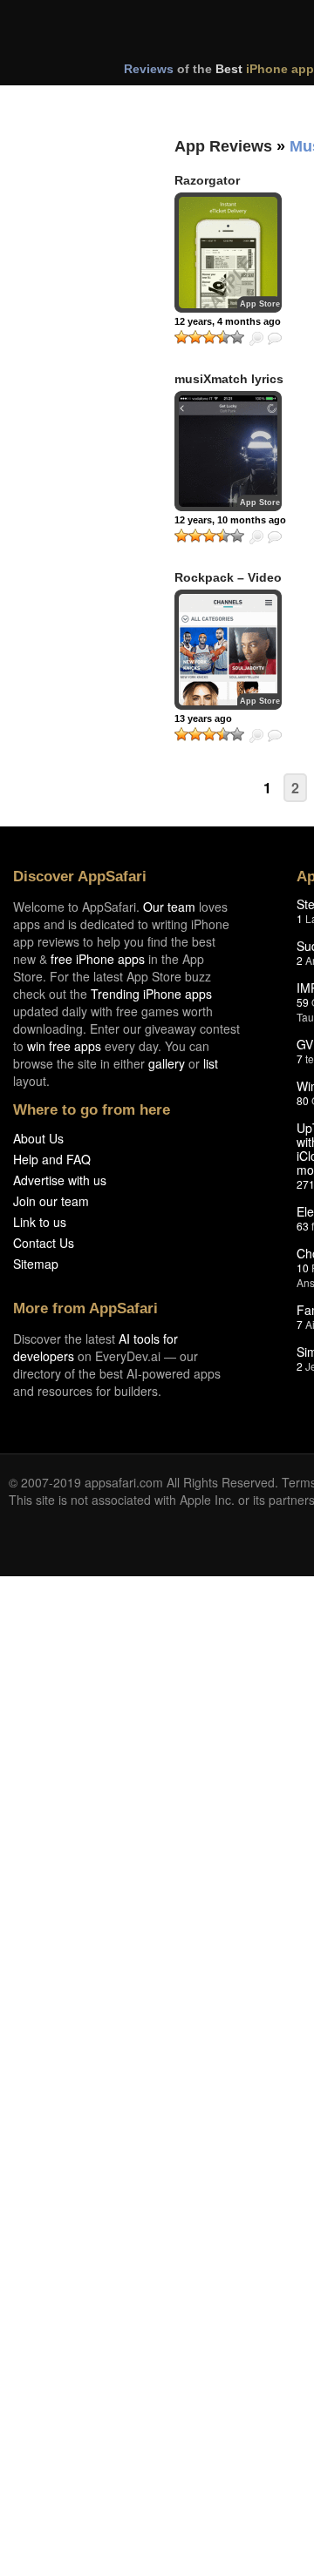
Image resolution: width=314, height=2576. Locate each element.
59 (303, 1002)
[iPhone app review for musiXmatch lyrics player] (228, 451)
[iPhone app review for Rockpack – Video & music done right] (228, 650)
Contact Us (44, 1243)
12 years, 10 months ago (230, 520)
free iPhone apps (98, 959)
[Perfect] (237, 337)
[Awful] (181, 337)
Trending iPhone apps (151, 994)
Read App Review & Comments (275, 339)
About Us (38, 1138)
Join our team (51, 1201)
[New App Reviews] (59, 103)
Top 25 (148, 103)
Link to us (40, 1222)
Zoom (256, 339)
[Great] (223, 337)
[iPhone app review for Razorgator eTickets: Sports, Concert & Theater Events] (228, 253)
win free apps (64, 1046)
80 (303, 1100)
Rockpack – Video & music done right (231, 585)
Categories (237, 103)
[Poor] (195, 337)
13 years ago (203, 718)
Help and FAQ (52, 1159)
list (211, 1063)
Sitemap (36, 1264)
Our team (169, 907)
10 (303, 1268)
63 (303, 1226)
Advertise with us (60, 1180)
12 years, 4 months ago (228, 321)
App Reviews (223, 146)
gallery (167, 1063)
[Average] (209, 337)
